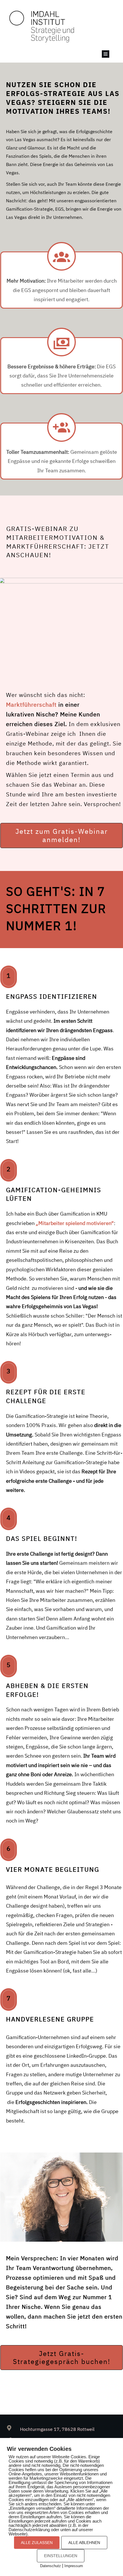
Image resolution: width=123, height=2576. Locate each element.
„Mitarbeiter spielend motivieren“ (75, 1223)
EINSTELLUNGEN (61, 2556)
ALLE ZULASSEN (37, 2543)
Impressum (74, 2566)
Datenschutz (50, 2566)
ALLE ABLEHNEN (84, 2543)
